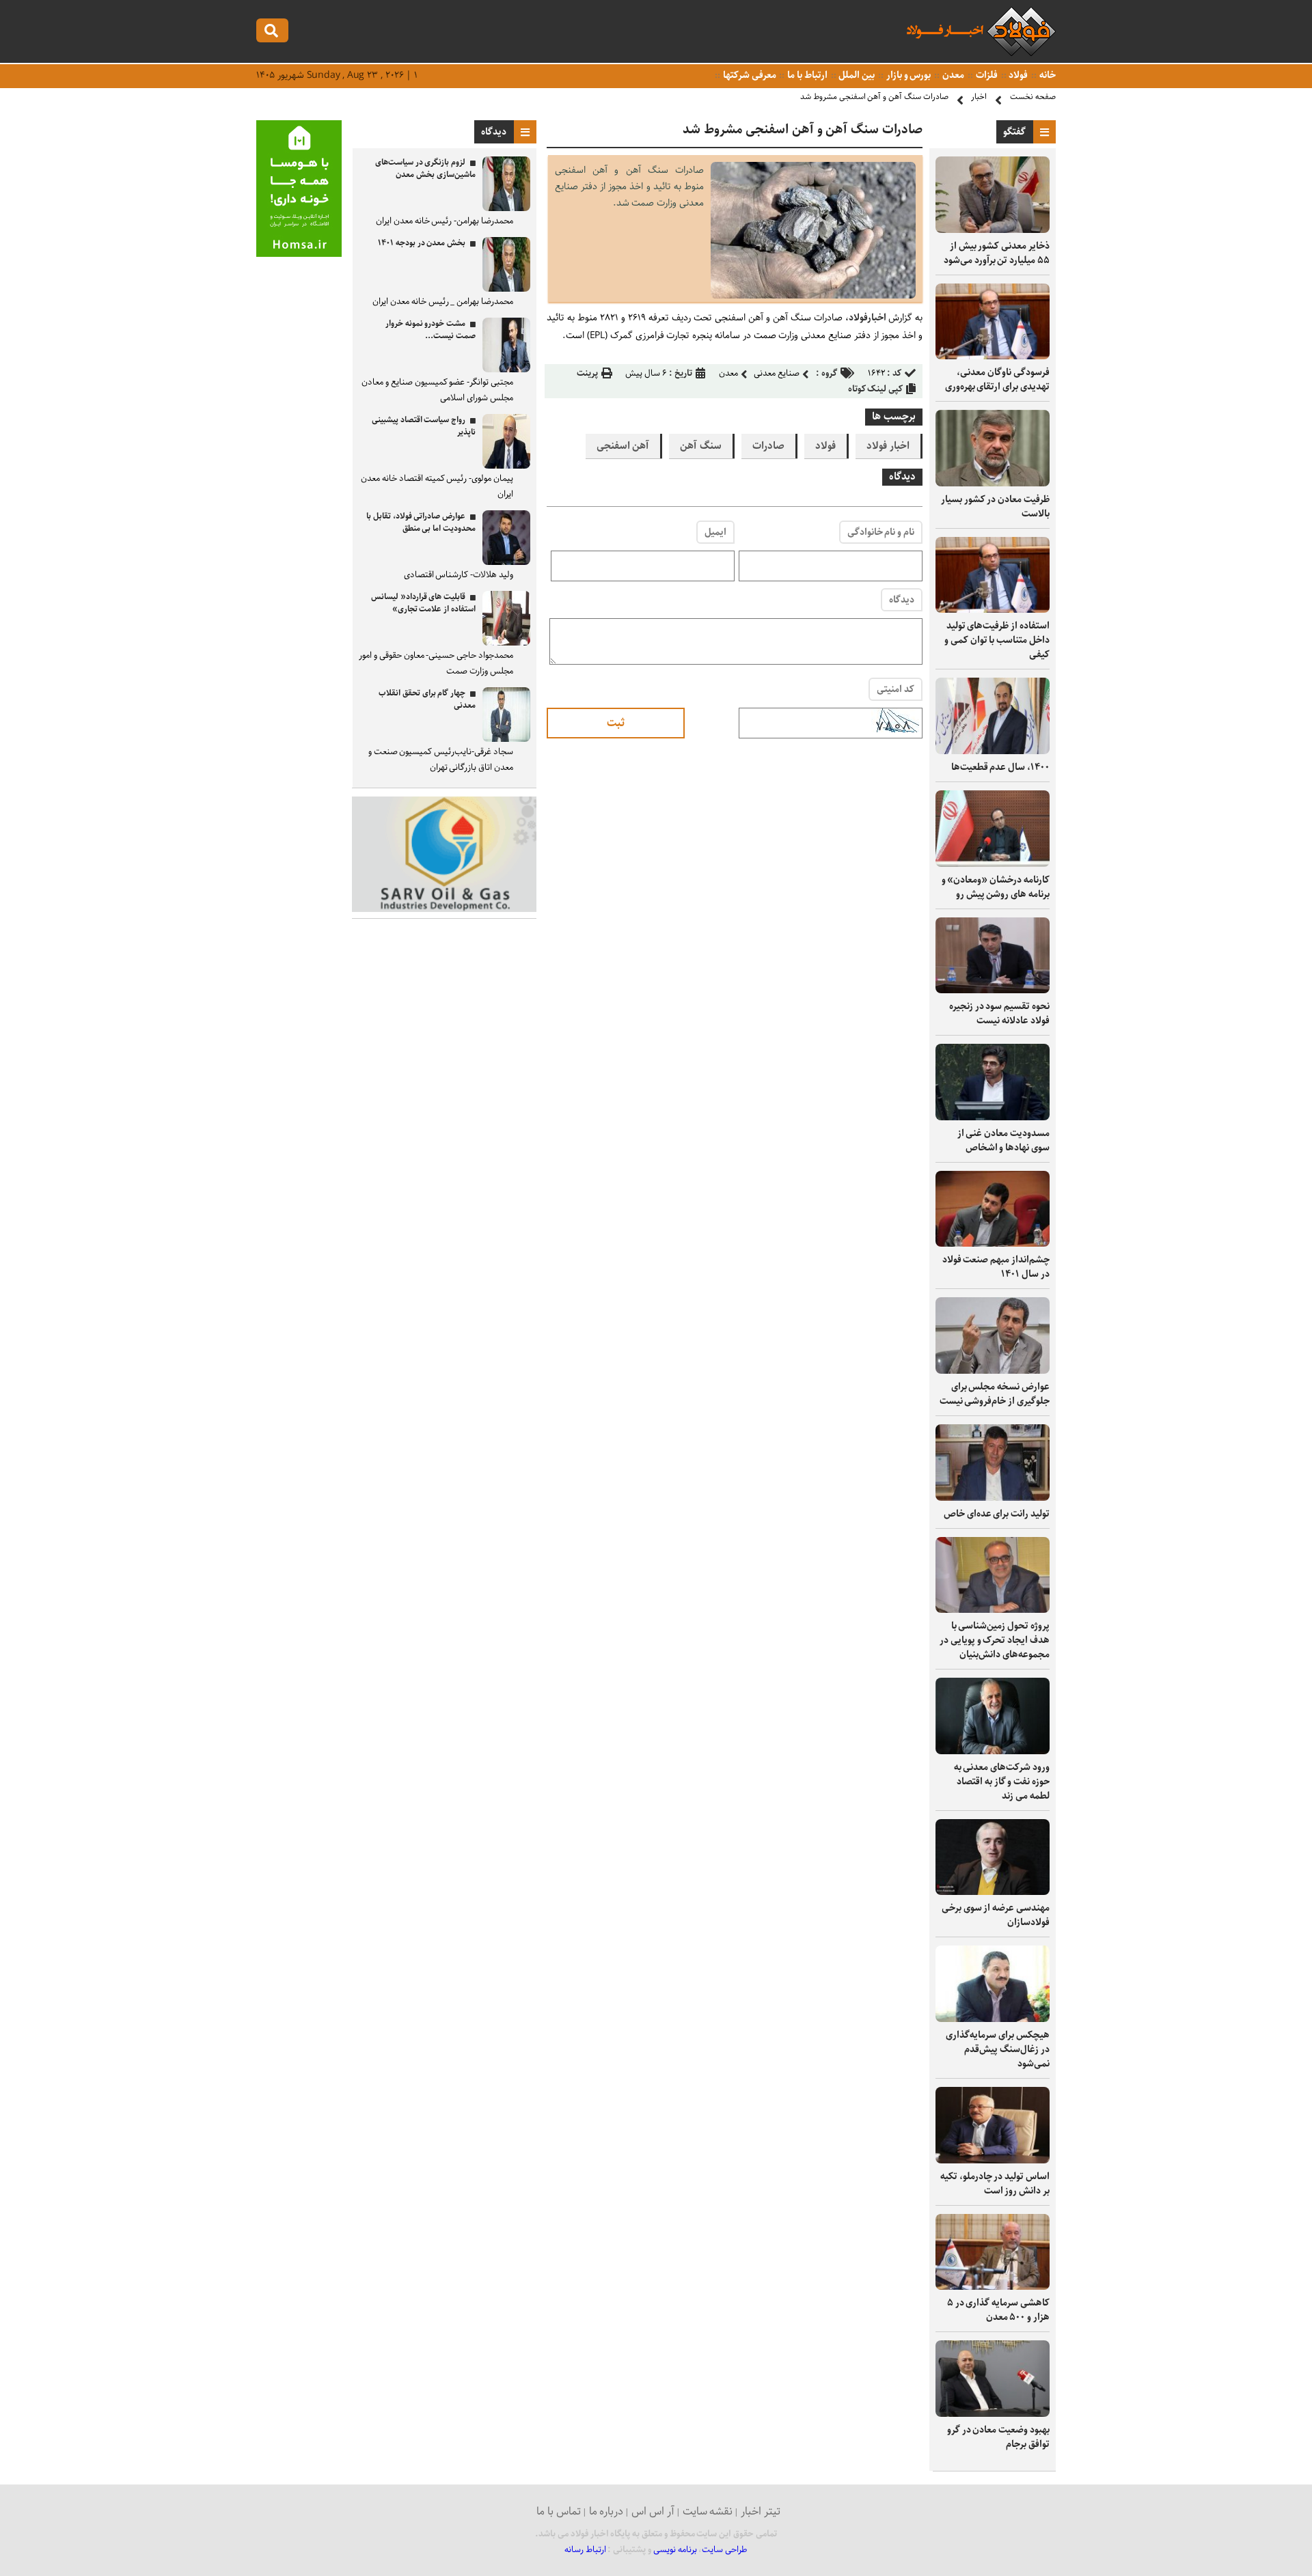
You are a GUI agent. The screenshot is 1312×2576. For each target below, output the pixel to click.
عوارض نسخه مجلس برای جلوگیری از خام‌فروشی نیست (995, 1394)
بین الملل (856, 75)
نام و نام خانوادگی (881, 532)
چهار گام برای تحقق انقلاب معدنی (427, 699)
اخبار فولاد (888, 446)
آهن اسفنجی (623, 446)
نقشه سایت (708, 2511)
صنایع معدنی (777, 373)
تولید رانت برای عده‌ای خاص (997, 1514)
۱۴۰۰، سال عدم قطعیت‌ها (1000, 767)
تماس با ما (559, 2511)
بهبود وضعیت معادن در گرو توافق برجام (998, 2437)
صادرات (768, 446)
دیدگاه (902, 600)
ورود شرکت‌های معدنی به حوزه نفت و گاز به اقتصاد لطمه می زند (1002, 1782)
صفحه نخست (1033, 97)
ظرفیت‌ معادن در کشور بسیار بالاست (995, 507)
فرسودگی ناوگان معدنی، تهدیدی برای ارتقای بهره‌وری (997, 379)
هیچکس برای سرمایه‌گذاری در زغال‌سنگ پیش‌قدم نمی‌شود (998, 2049)
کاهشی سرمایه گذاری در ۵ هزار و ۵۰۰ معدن (998, 2310)
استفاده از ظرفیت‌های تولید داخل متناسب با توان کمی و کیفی (997, 640)
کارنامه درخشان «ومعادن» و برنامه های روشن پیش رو (996, 887)
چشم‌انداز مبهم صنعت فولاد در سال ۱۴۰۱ (996, 1267)
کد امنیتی (896, 689)
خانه (1047, 75)
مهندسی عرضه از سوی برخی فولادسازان (996, 1915)
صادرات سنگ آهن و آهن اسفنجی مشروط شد (874, 97)
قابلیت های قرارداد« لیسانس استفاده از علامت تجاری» (423, 603)
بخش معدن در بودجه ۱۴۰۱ (422, 243)
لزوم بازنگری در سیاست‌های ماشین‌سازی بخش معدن (425, 168)
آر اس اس (653, 2511)
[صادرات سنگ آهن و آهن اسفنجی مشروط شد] (813, 295)
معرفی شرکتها (749, 75)
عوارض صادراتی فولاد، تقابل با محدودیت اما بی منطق (421, 522)
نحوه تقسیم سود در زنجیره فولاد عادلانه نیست (999, 1013)
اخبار (979, 97)
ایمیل (715, 532)
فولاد (1018, 75)
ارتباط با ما (806, 75)
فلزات (986, 75)
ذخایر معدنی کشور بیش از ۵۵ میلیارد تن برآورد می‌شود (997, 253)
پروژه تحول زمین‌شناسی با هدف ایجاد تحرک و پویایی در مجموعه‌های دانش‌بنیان (995, 1640)
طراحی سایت (725, 2550)
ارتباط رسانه (585, 2550)
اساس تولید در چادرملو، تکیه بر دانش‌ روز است (995, 2184)
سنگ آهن (701, 446)
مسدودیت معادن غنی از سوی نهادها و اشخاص (1003, 1140)
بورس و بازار (907, 75)
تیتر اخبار (761, 2511)
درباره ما (606, 2511)
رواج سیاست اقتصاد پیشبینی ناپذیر (424, 426)
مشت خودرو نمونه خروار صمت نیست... (430, 330)
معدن (952, 75)
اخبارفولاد (869, 318)
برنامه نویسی (675, 2550)
